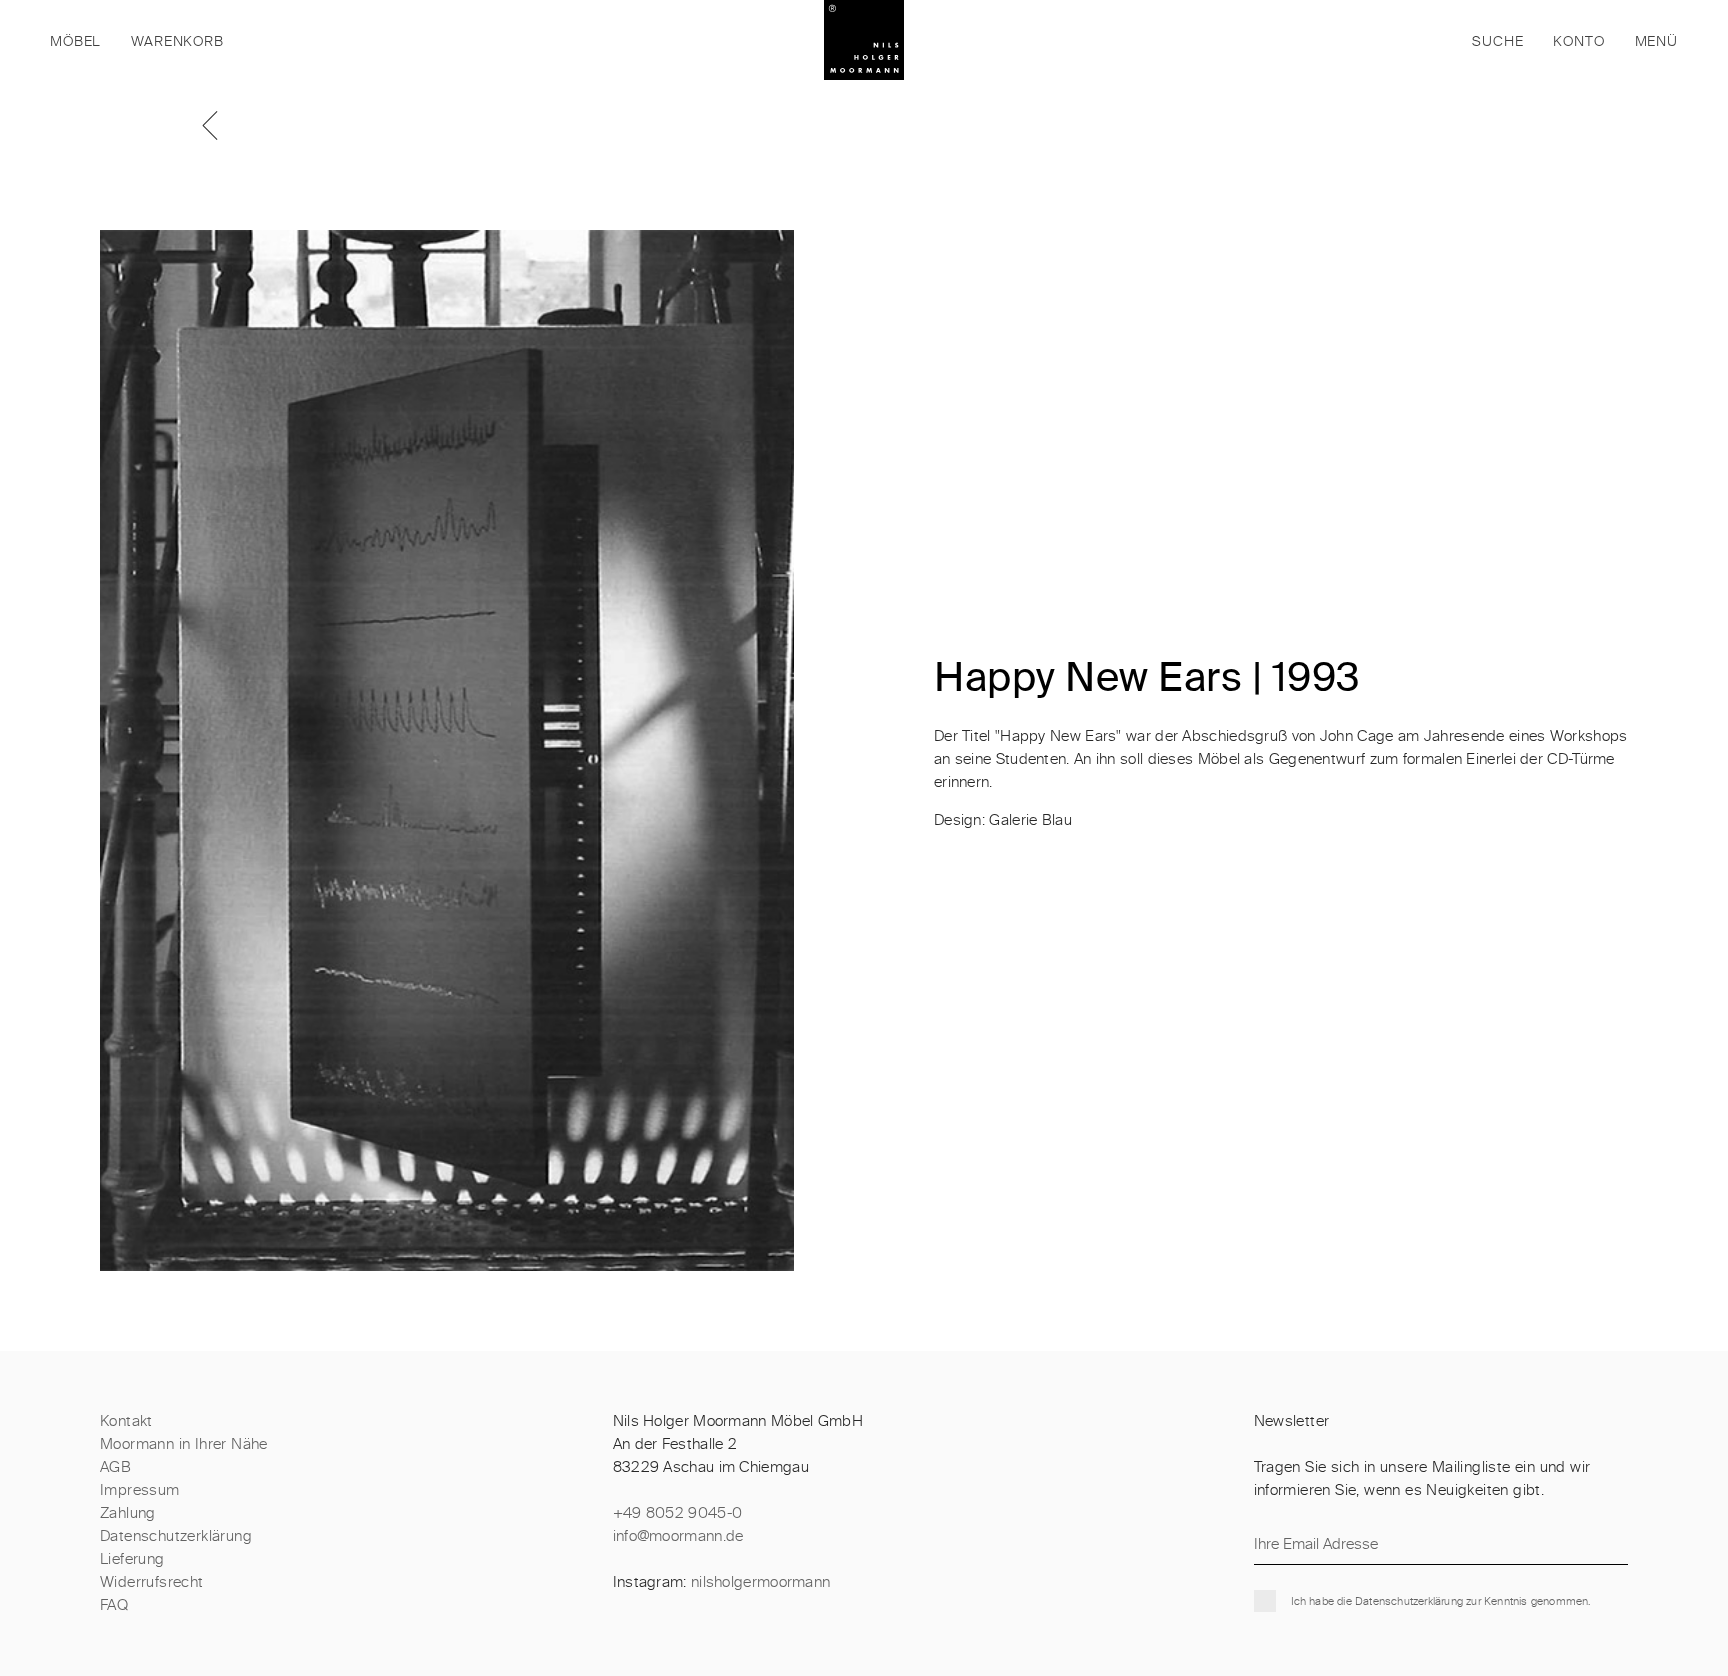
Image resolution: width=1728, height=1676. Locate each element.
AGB (115, 1467)
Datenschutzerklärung (176, 1536)
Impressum (140, 1490)
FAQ (114, 1605)
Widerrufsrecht (152, 1582)
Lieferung (132, 1559)
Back (220, 125)
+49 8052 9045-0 (678, 1513)
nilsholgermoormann (760, 1582)
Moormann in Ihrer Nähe (184, 1444)
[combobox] (1363, 39)
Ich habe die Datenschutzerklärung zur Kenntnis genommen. (1441, 1601)
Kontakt (126, 1421)
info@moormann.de (678, 1536)
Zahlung (128, 1513)
